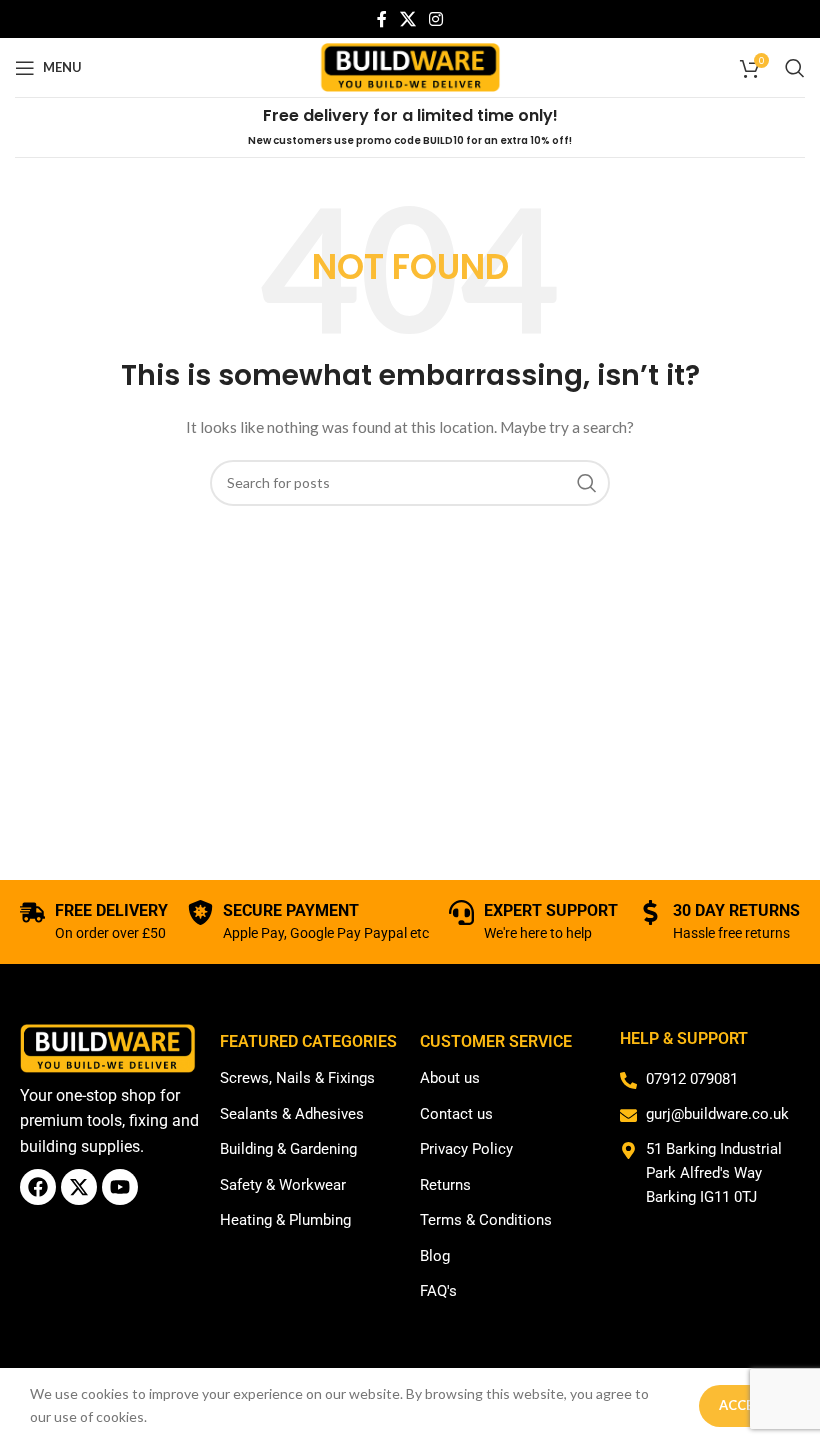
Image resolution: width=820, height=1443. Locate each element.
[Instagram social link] (436, 19)
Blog (435, 1256)
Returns (445, 1185)
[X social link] (407, 19)
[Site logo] (410, 65)
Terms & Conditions (486, 1220)
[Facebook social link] (381, 19)
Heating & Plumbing (285, 1220)
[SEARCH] (587, 483)
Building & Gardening (288, 1149)
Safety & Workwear (283, 1185)
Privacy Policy (466, 1149)
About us (450, 1078)
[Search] (795, 68)
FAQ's (438, 1291)
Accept (744, 1405)
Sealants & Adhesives (292, 1114)
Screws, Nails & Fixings (297, 1078)
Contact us (456, 1114)
